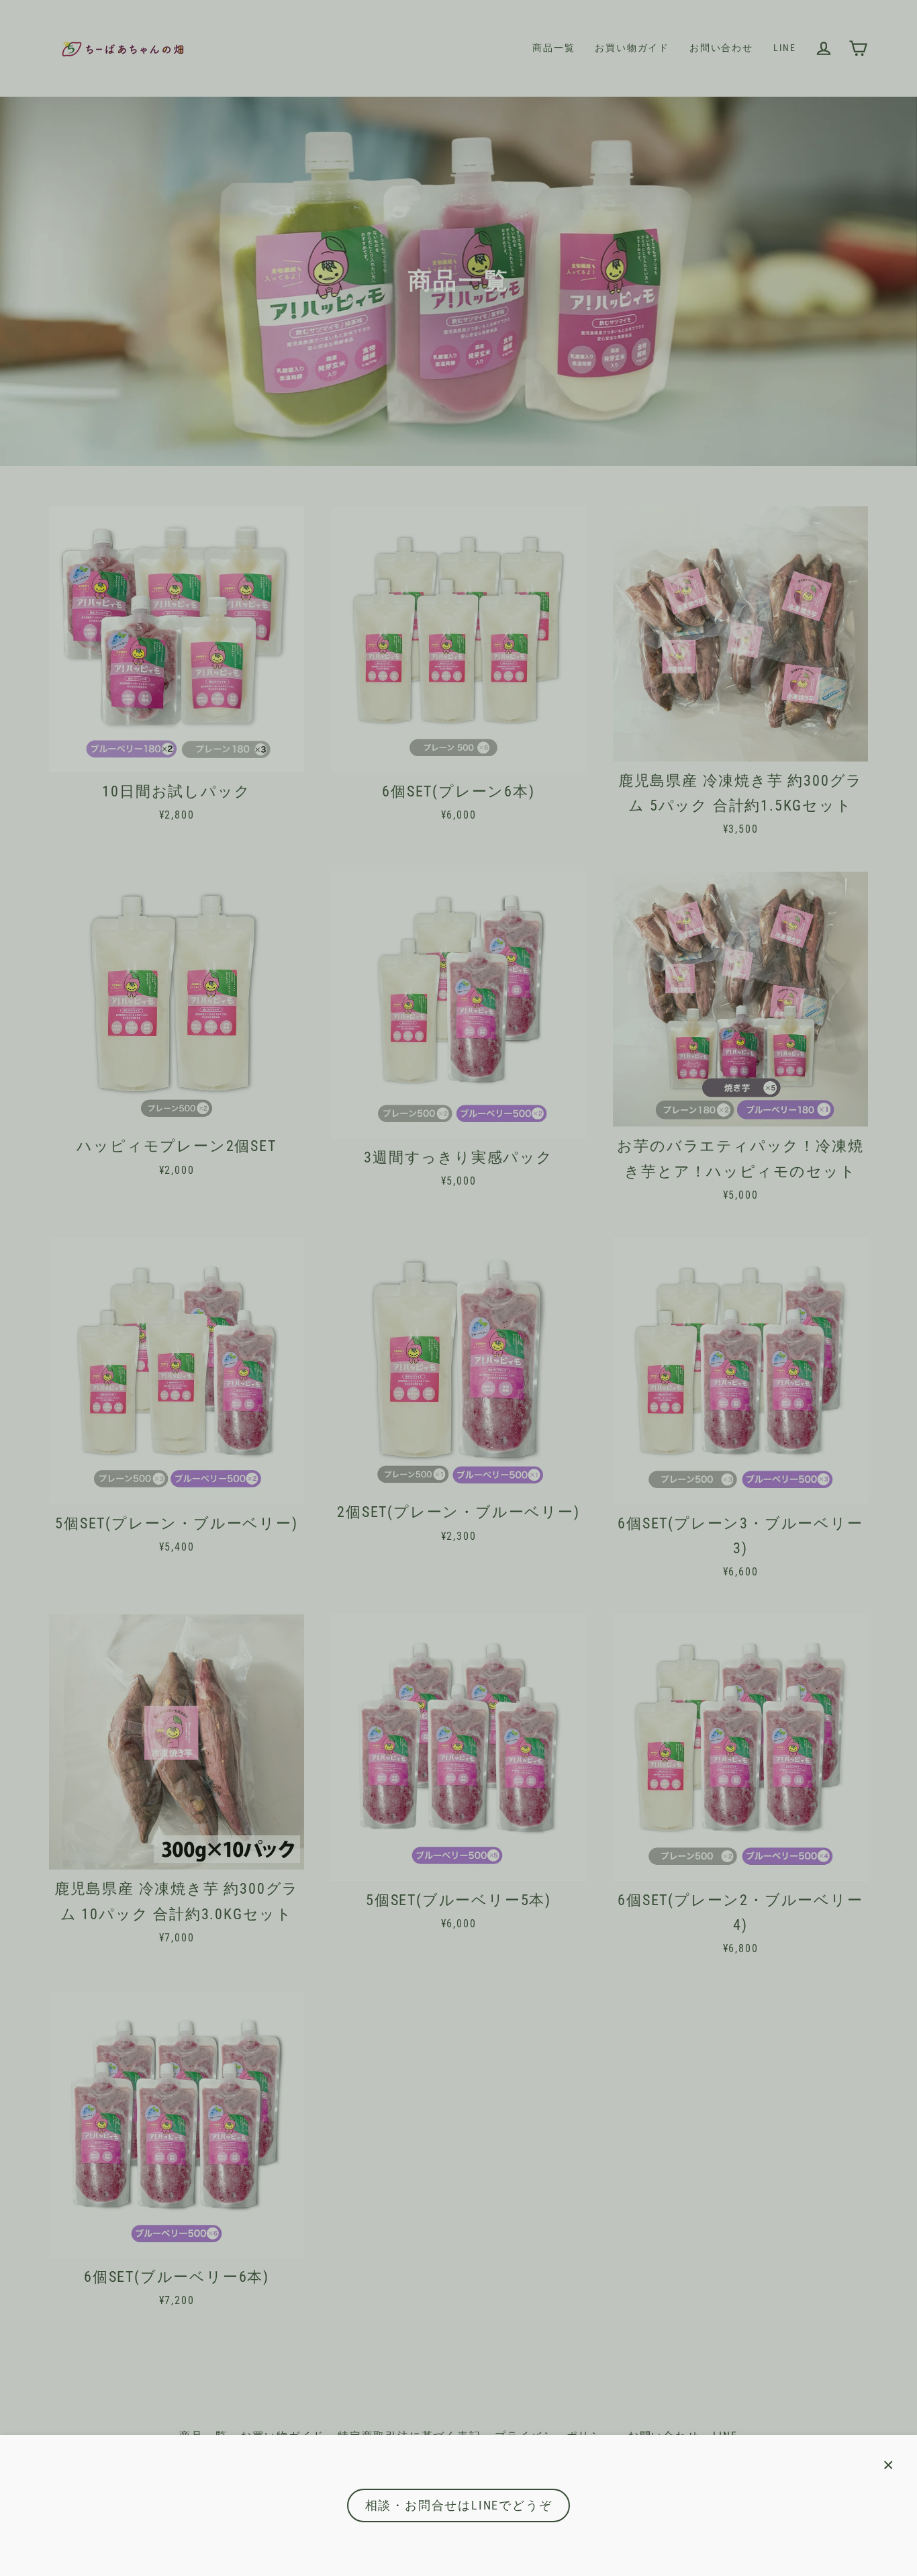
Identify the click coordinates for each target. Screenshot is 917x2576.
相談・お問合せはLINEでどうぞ (459, 2505)
